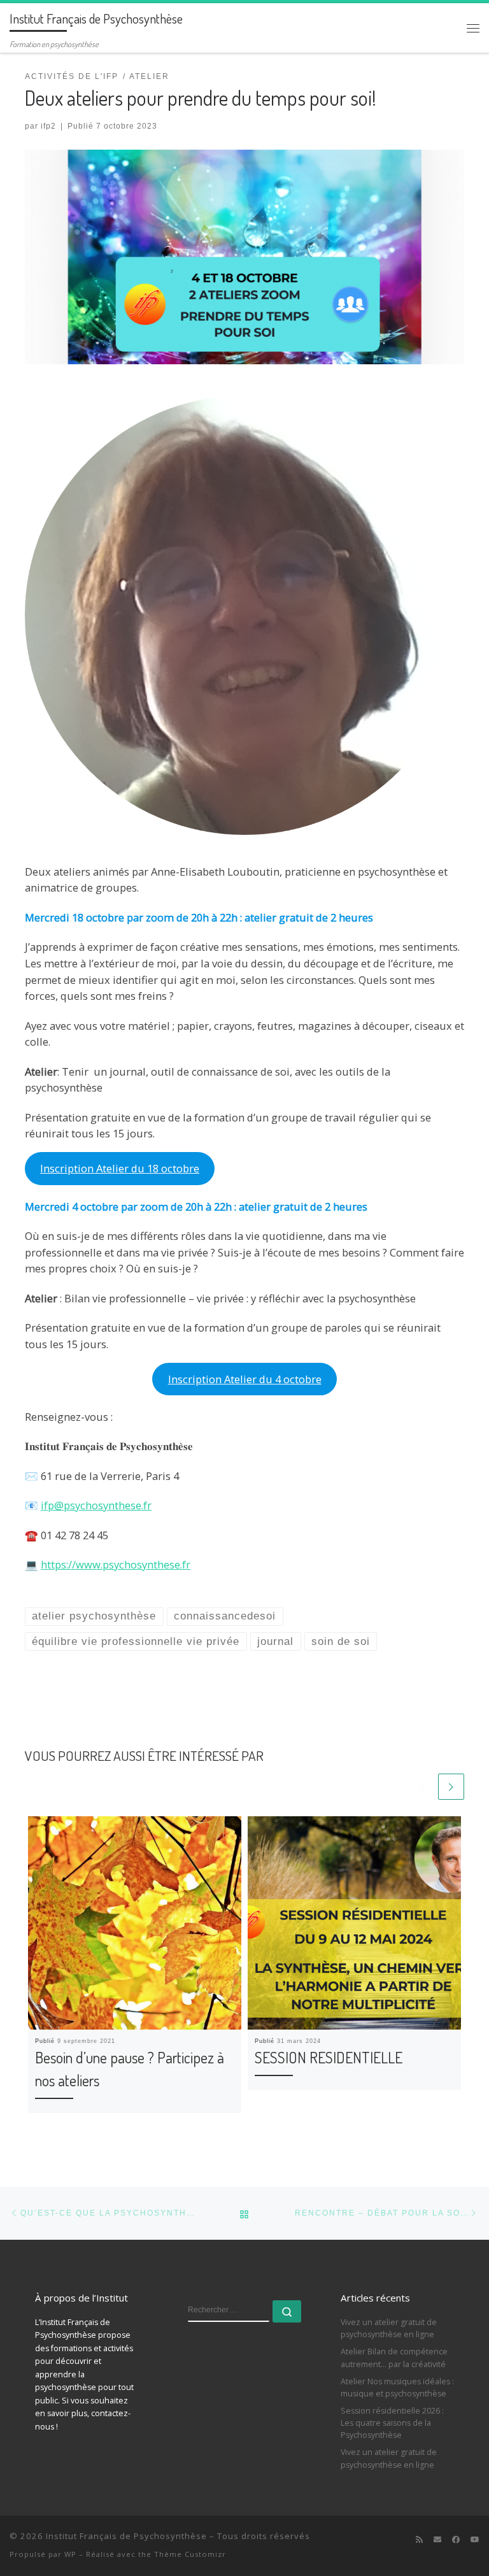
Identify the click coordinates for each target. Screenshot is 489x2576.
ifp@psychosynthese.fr (96, 1505)
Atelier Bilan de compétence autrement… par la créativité (394, 2358)
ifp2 (48, 126)
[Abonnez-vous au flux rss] (419, 2539)
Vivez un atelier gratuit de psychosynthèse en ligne (389, 2328)
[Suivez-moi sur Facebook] (456, 2539)
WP (70, 2554)
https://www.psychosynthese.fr (116, 1564)
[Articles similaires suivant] (451, 1787)
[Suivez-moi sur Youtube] (475, 2539)
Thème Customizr (190, 2554)
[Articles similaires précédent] (422, 1787)
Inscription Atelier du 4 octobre (245, 1379)
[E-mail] (437, 2539)
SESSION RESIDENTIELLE (329, 2057)
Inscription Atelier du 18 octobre (120, 1168)
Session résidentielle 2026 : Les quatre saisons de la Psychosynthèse (392, 2423)
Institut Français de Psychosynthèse (126, 2536)
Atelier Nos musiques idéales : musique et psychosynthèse (397, 2387)
